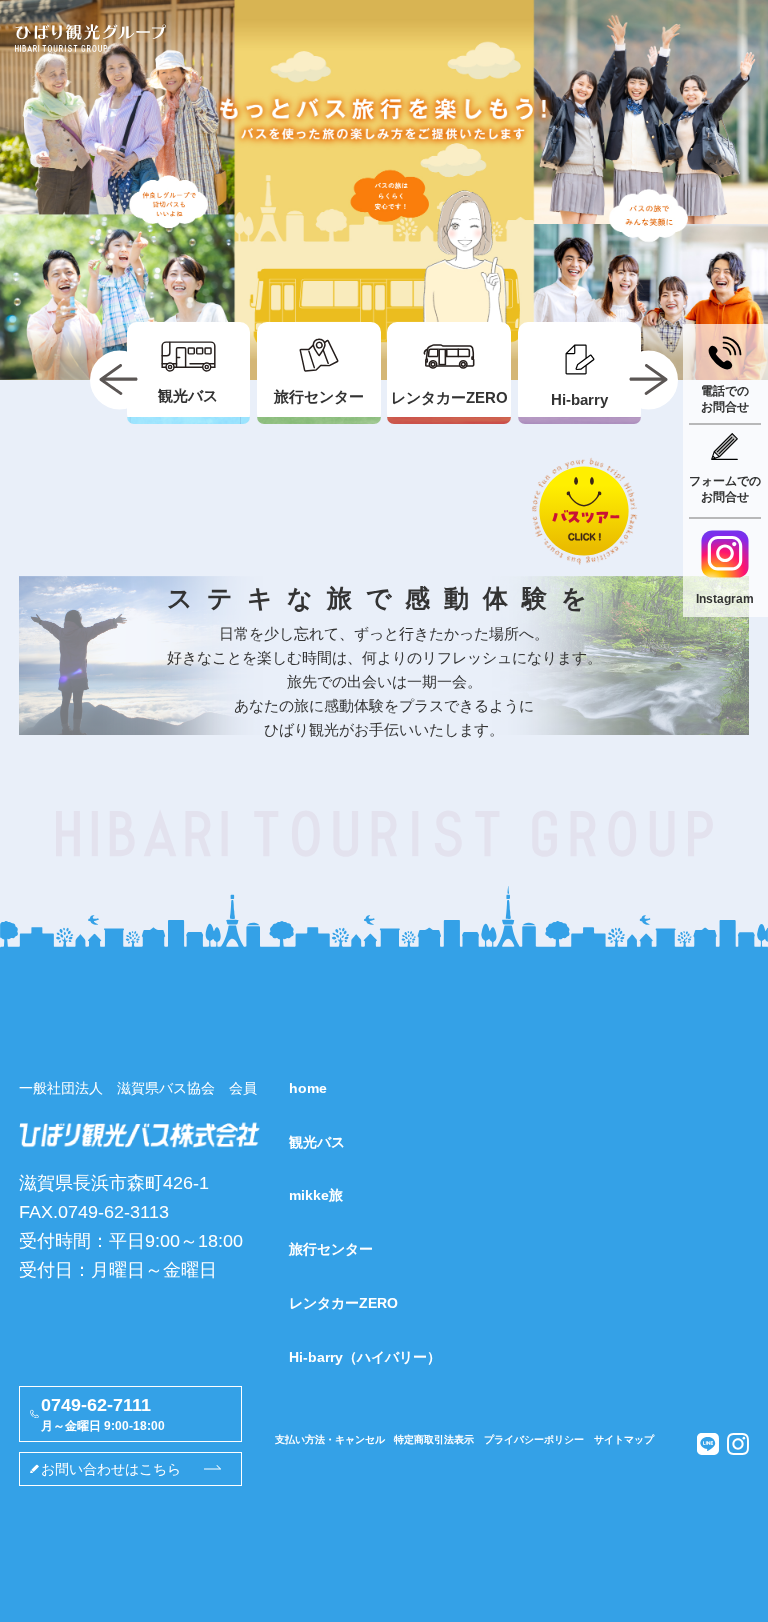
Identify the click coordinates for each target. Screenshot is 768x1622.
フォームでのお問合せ (725, 489)
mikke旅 (316, 1195)
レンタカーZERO (343, 1303)
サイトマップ (624, 1439)
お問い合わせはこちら (111, 1469)
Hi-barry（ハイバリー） (365, 1357)
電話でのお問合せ (725, 399)
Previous (119, 379)
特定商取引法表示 (434, 1439)
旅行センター (331, 1249)
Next (648, 379)
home (308, 1088)
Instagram (725, 599)
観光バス (317, 1142)
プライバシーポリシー (534, 1439)
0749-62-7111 (103, 1414)
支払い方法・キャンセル (330, 1439)
